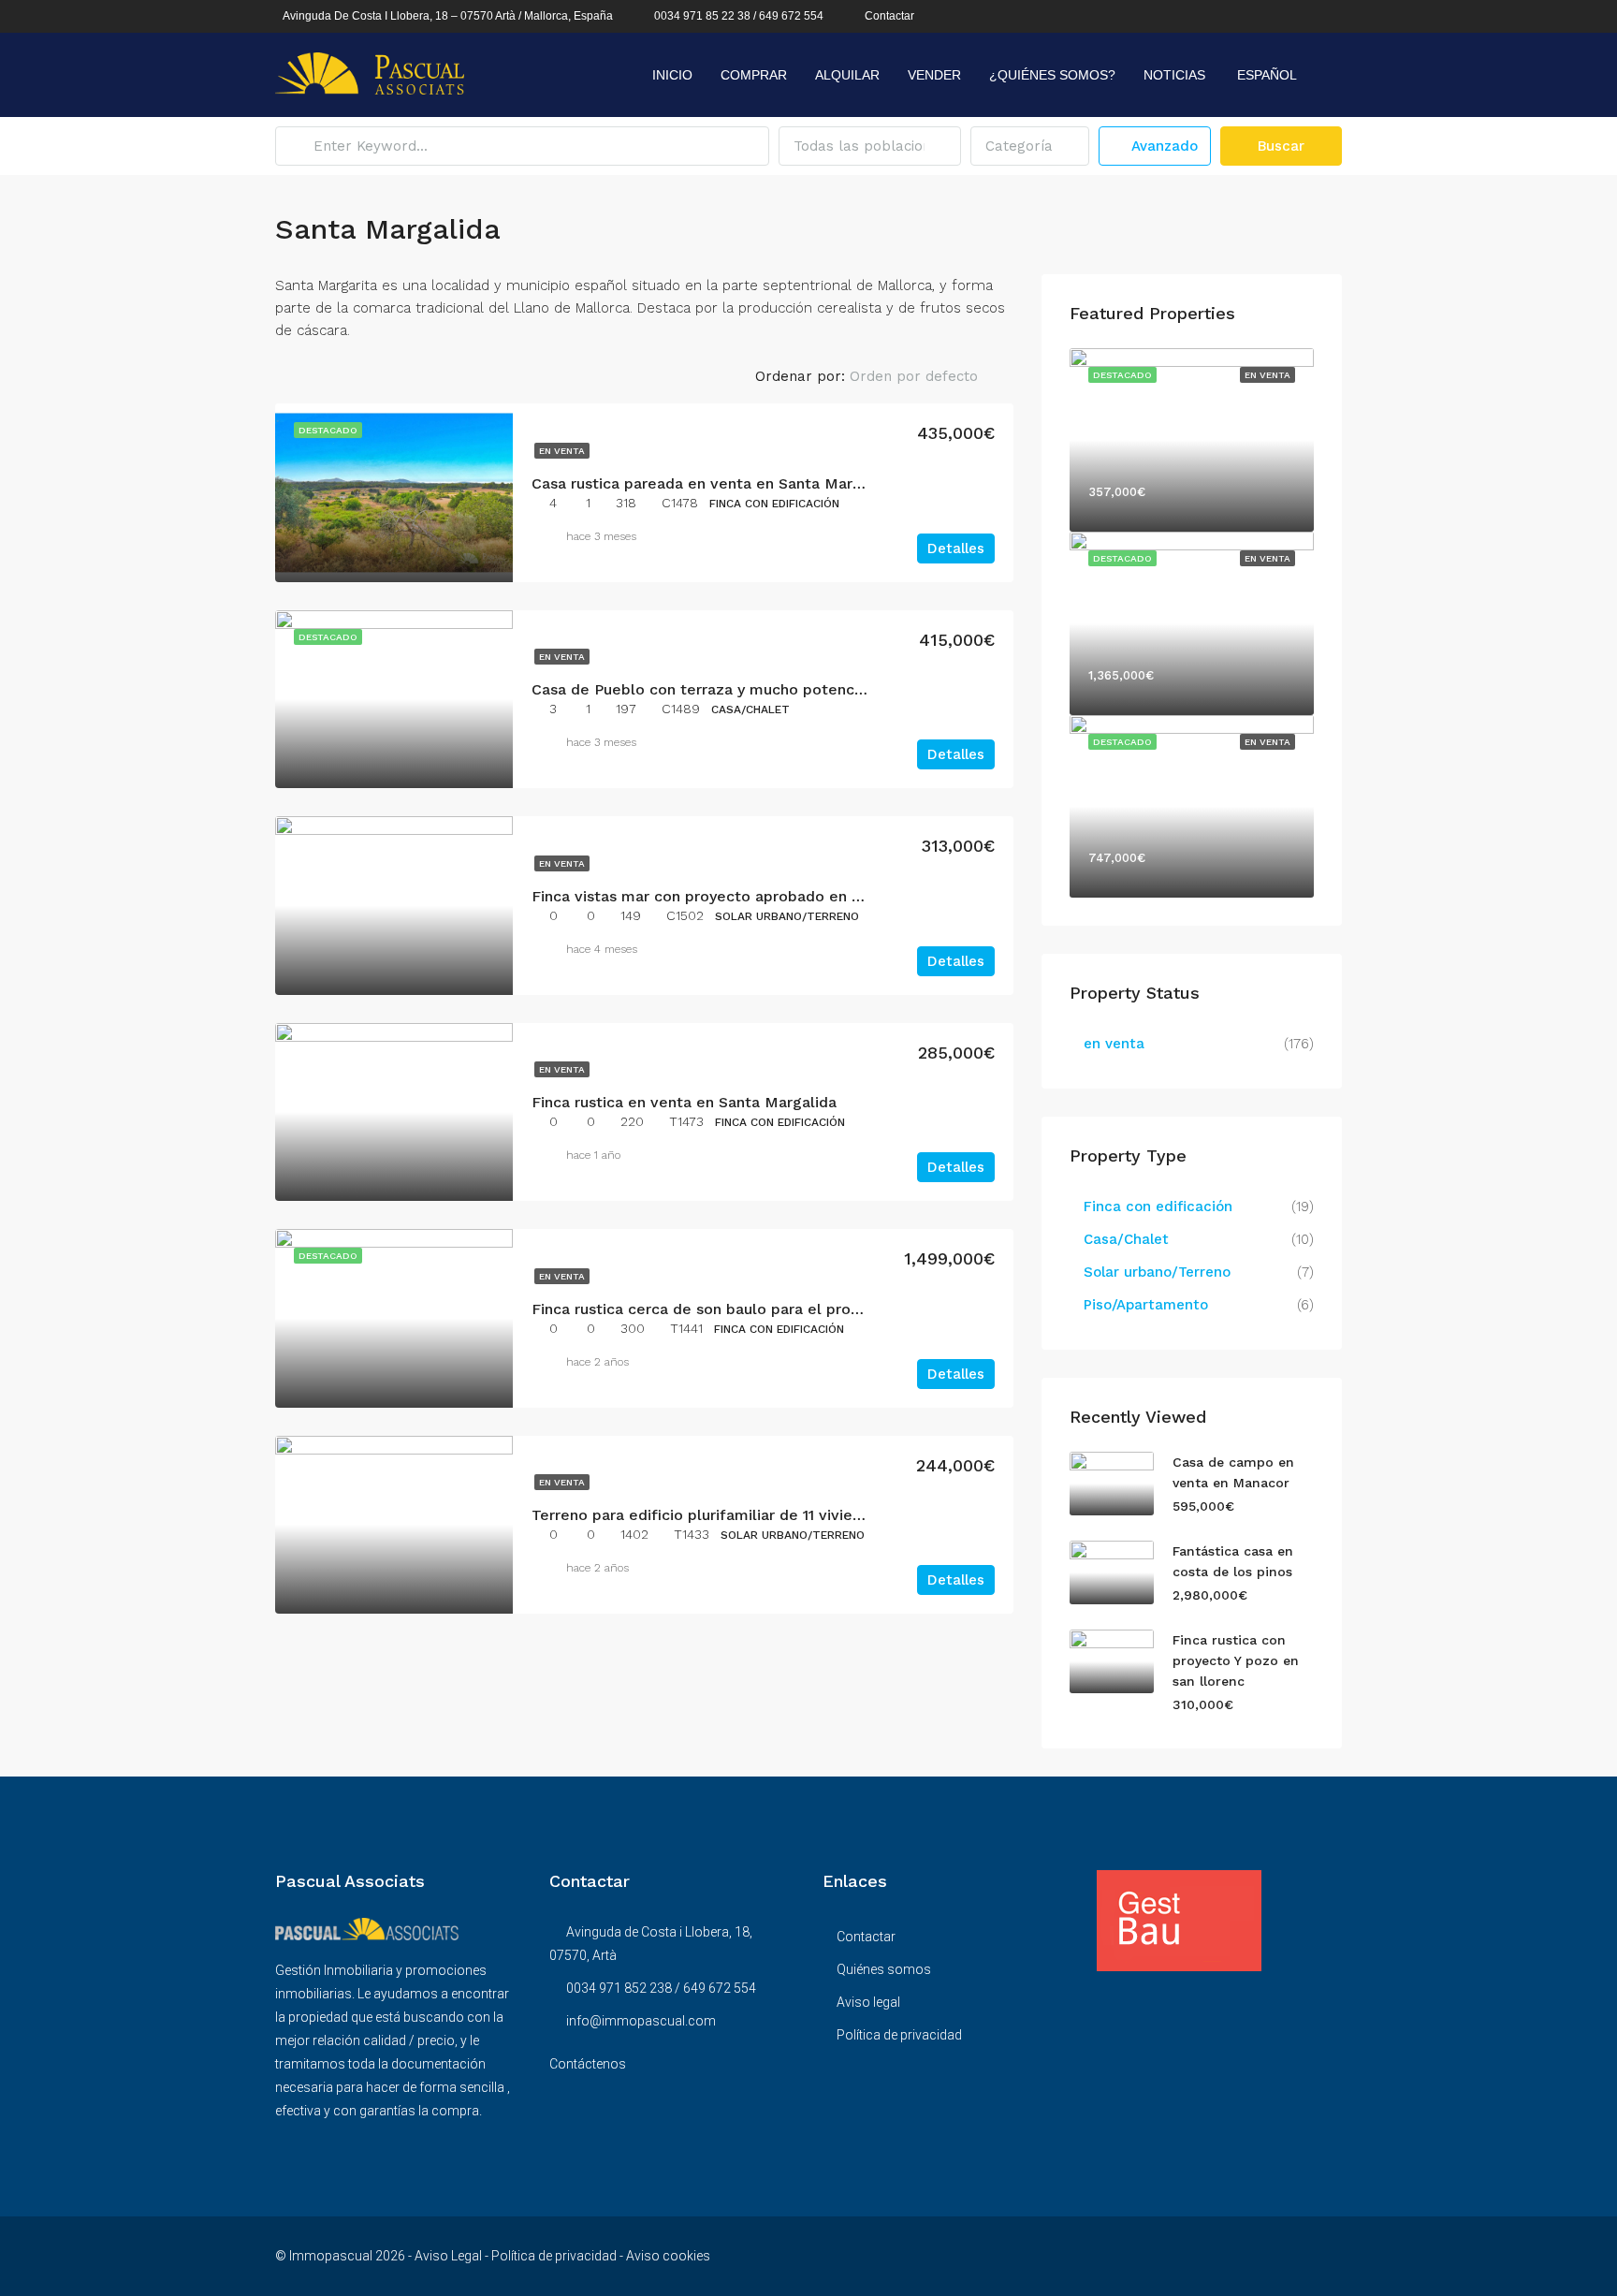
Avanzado (1162, 146)
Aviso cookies (668, 2256)
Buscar (1281, 146)
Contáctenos (588, 2064)
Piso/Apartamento (1146, 1305)
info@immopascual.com (641, 2021)
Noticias (1174, 75)
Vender (934, 75)
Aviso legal (868, 2002)
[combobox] (870, 146)
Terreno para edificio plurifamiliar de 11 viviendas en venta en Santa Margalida (816, 1515)
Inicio (672, 75)
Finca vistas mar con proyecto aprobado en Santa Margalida (750, 896)
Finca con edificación (1158, 1206)
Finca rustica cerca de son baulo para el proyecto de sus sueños (765, 1309)
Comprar (754, 75)
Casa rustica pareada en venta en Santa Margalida (714, 483)
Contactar (889, 16)
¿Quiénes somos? (1052, 75)
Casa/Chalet (1126, 1239)
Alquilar (847, 75)
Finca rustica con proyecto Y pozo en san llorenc (1236, 1660)
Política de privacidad (899, 2035)
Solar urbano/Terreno (1157, 1272)
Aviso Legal (448, 2256)
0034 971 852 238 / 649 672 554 (661, 1988)
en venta (562, 451)
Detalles (956, 548)
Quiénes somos (884, 1969)
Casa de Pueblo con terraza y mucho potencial (701, 689)
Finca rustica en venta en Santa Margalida (684, 1102)
